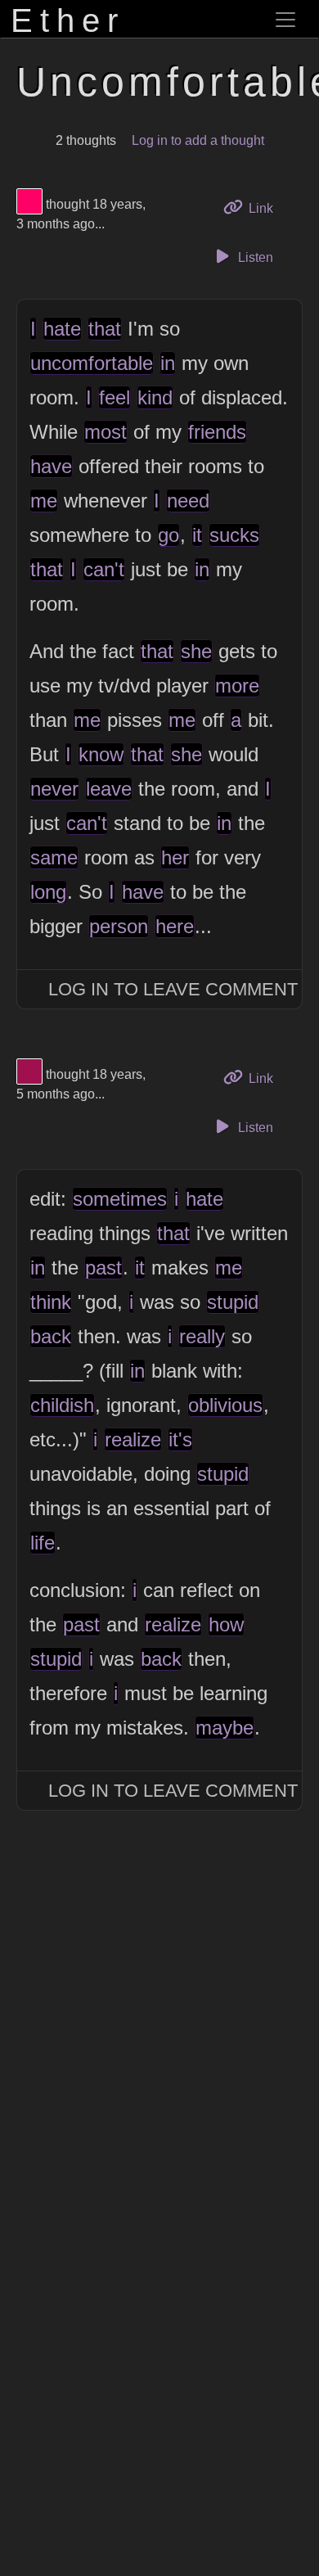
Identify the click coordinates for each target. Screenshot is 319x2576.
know (101, 754)
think (51, 1302)
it (197, 535)
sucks (234, 535)
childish (62, 1405)
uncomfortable (92, 363)
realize (133, 1439)
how (226, 1624)
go (168, 535)
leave (109, 789)
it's (180, 1439)
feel (115, 397)
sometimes (120, 1199)
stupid (233, 1302)
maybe (225, 1728)
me (44, 501)
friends (217, 432)
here (175, 926)
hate (62, 329)
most (106, 432)
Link (266, 208)
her (175, 857)
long (48, 892)
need (188, 501)
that (105, 329)
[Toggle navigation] (285, 20)
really (202, 1336)
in (168, 363)
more (237, 686)
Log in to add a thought (198, 140)
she (196, 651)
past (103, 1268)
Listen (254, 257)
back (51, 1336)
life (43, 1543)
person (119, 926)
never (54, 789)
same (54, 857)
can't (104, 569)
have (51, 466)
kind (155, 397)
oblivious (225, 1405)
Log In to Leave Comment (173, 989)
